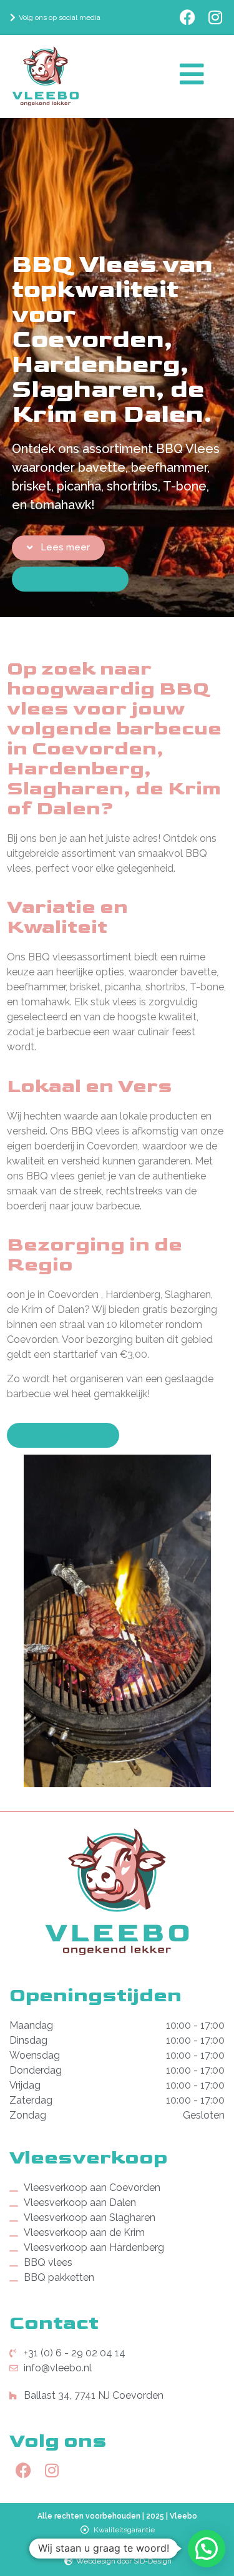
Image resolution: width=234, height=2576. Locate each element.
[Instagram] (216, 17)
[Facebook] (188, 17)
